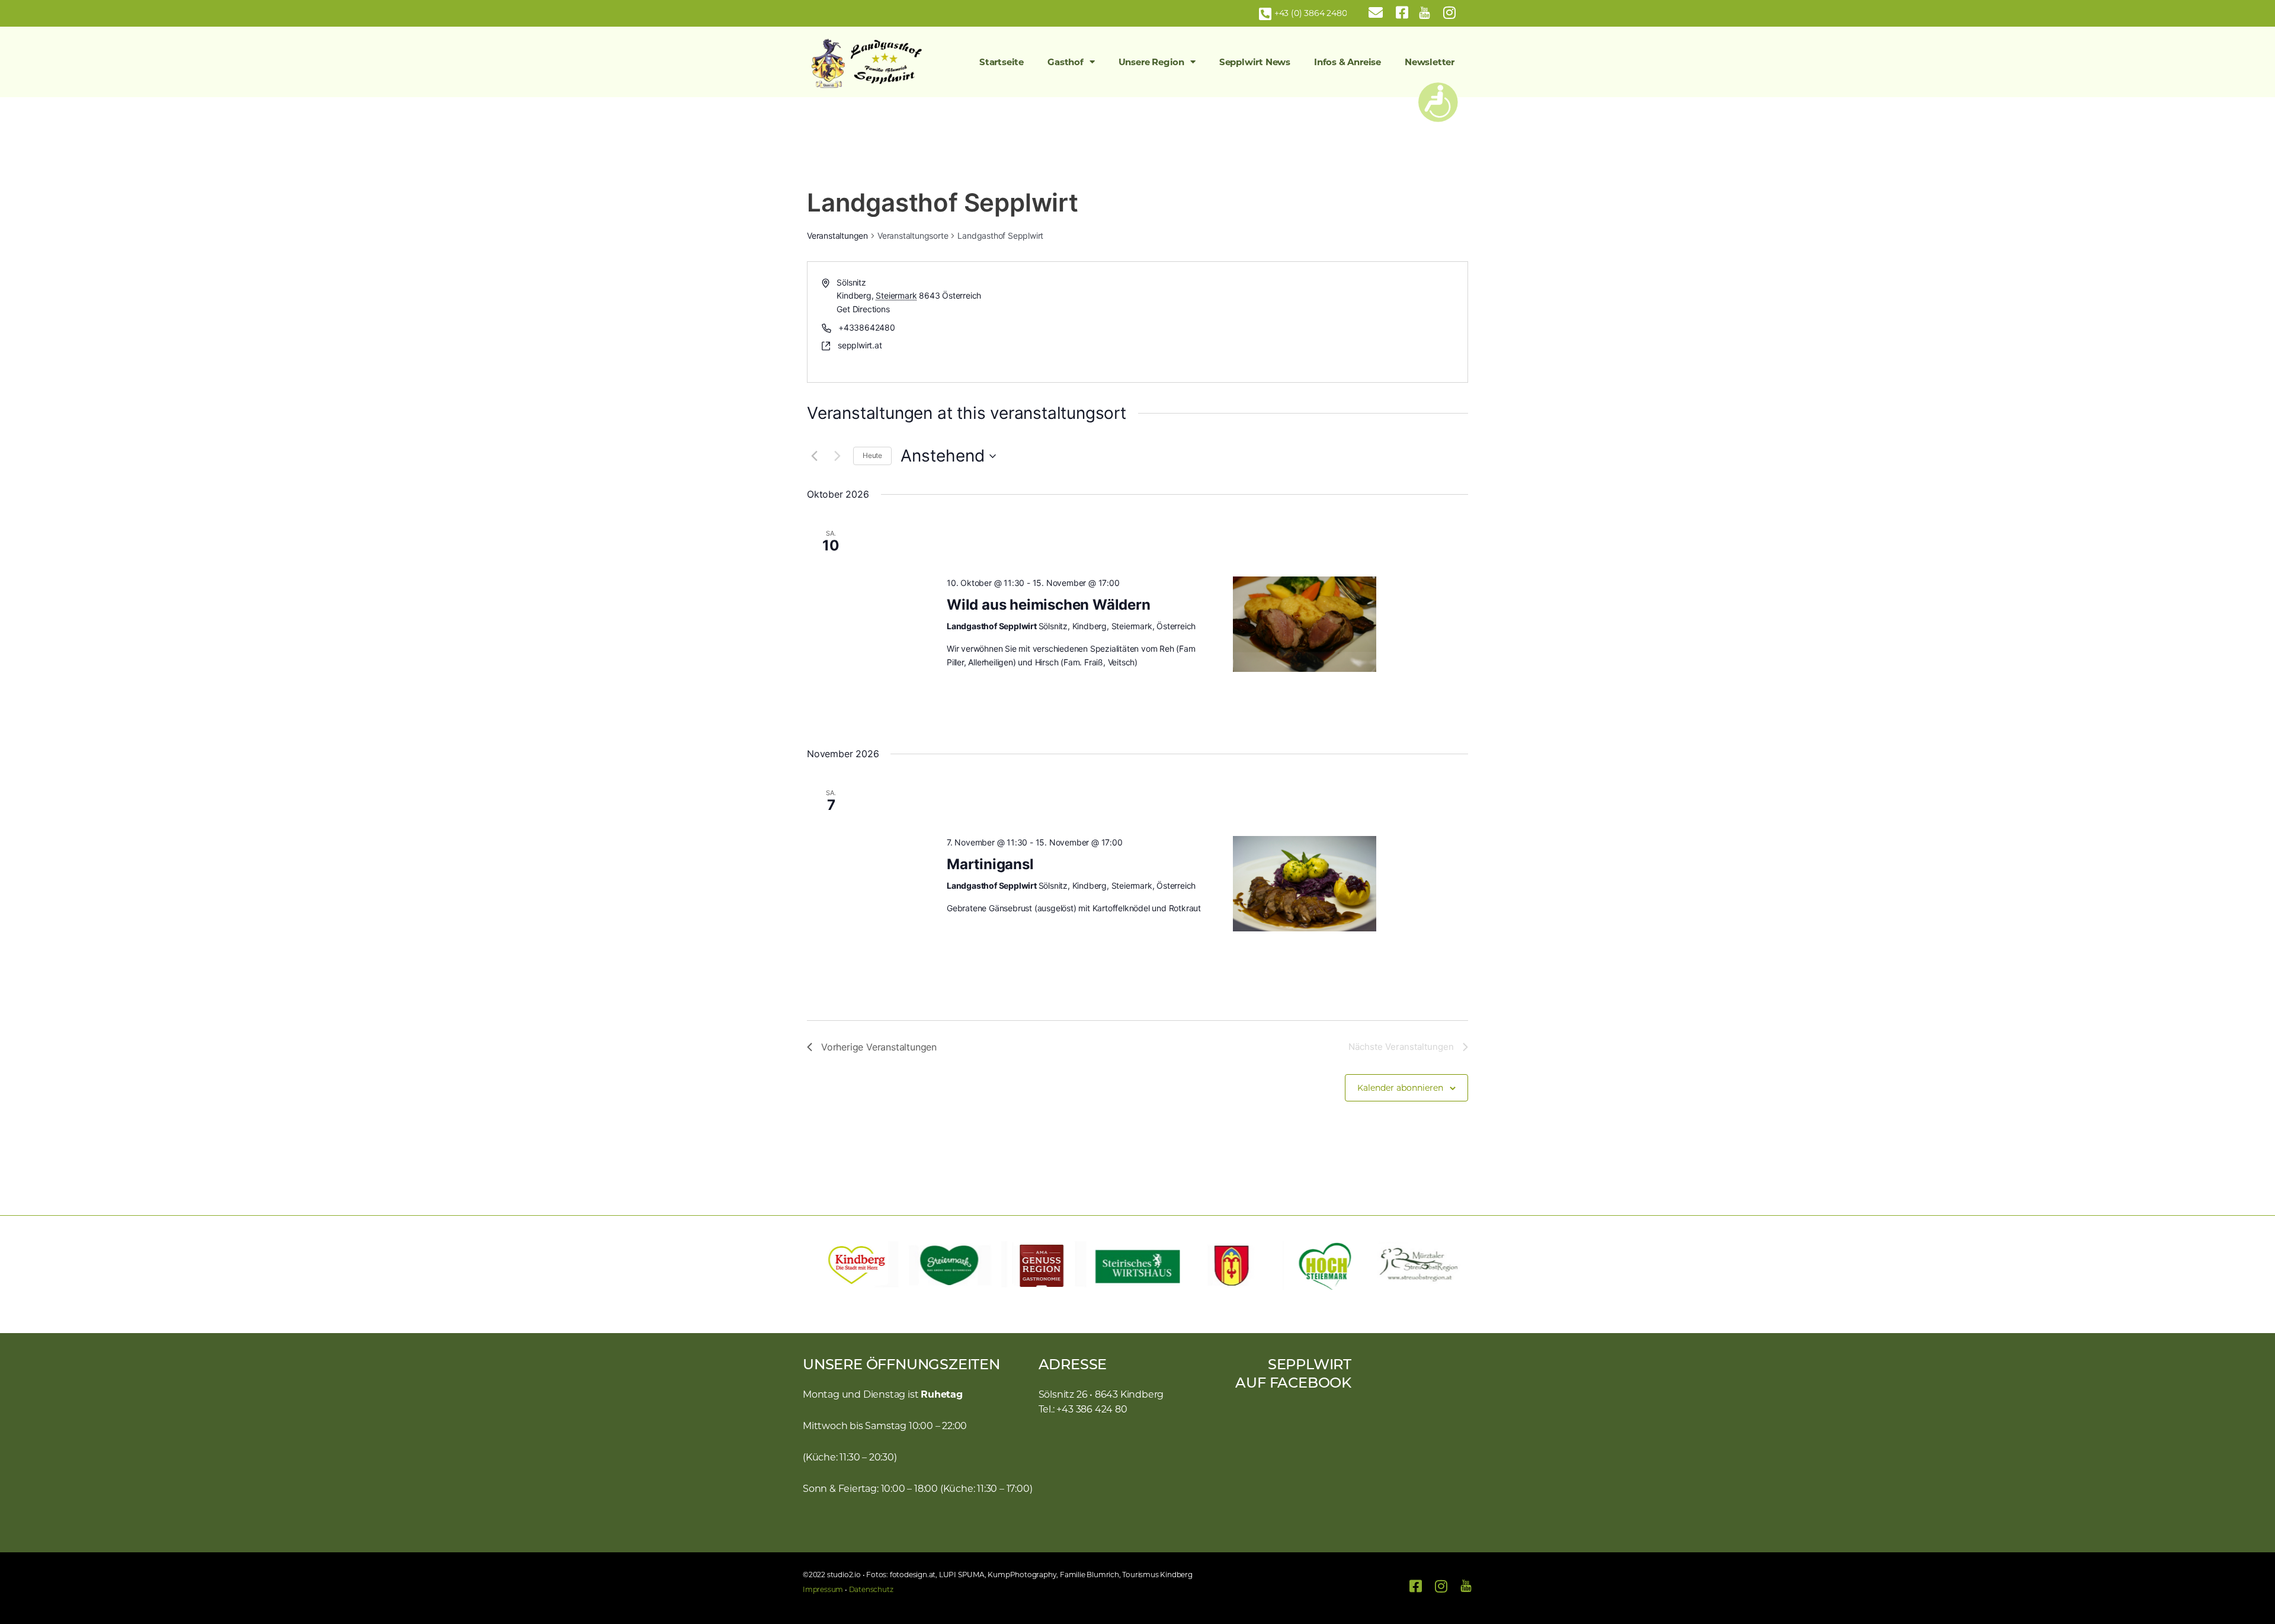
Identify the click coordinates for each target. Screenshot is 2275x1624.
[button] (818, 1266)
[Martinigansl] (1305, 884)
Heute (872, 455)
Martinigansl (990, 864)
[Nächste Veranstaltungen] (837, 456)
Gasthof (1066, 62)
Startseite (1002, 62)
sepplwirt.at (860, 345)
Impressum (823, 1589)
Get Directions (863, 309)
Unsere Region (1151, 62)
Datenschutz (871, 1589)
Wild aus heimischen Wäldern (1049, 605)
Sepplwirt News (1255, 62)
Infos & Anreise (1348, 62)
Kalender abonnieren (1400, 1088)
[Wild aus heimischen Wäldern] (1305, 624)
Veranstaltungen (837, 236)
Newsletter (1430, 62)
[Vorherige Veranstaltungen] (814, 456)
